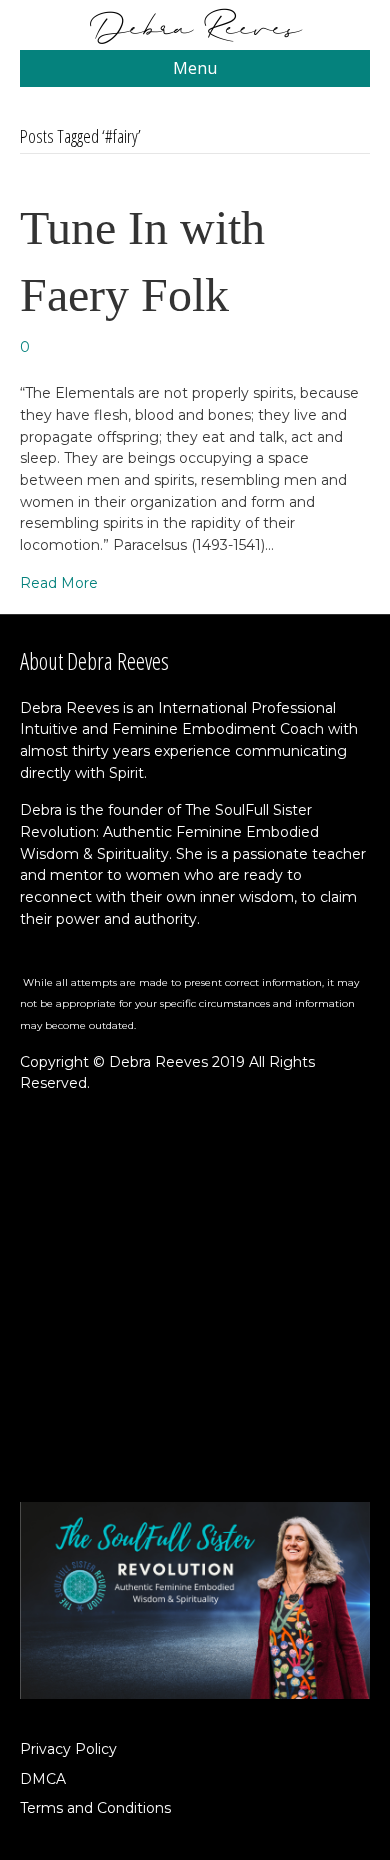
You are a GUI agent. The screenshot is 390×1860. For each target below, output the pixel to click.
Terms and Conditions (95, 1808)
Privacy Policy (68, 1749)
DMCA (43, 1779)
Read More (59, 583)
